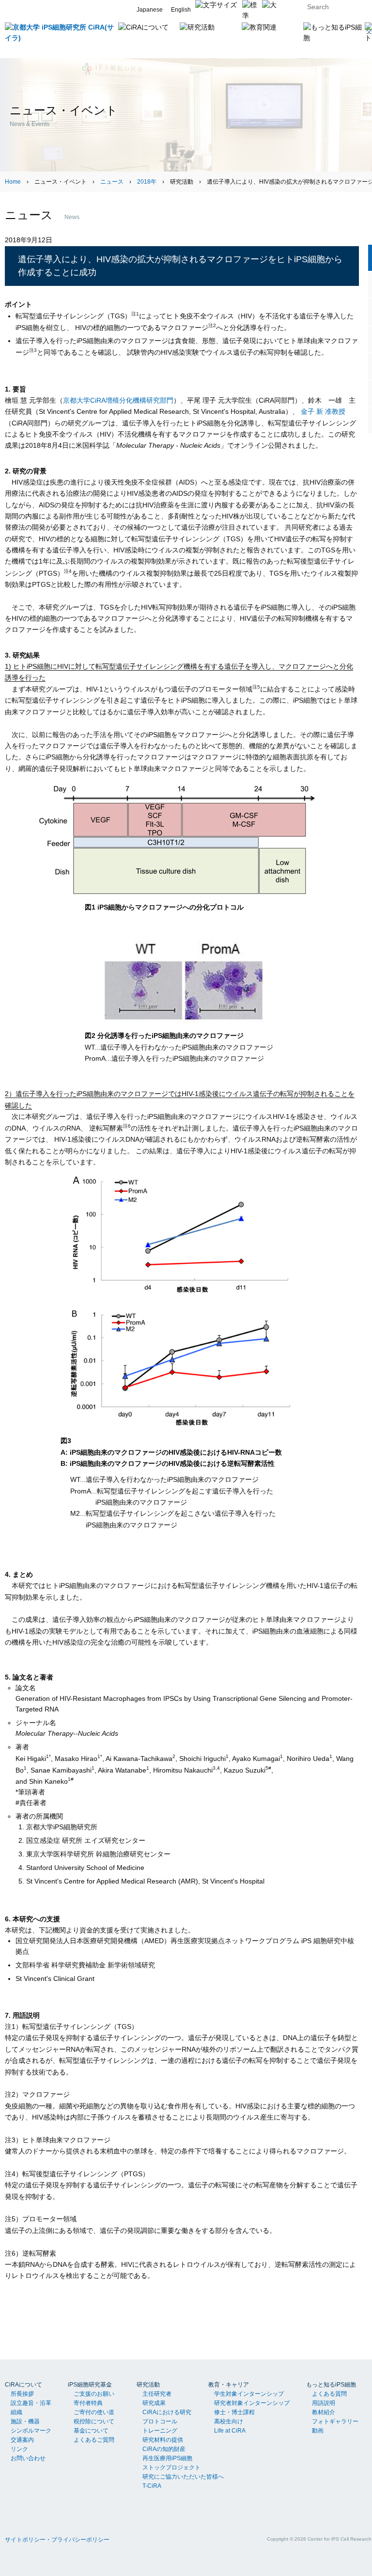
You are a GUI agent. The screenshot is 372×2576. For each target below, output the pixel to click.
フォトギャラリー (335, 2421)
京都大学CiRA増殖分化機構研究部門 (118, 400)
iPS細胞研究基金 (90, 2385)
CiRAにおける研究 (167, 2412)
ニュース (112, 182)
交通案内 (22, 2440)
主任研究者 (157, 2394)
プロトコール (160, 2421)
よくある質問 (329, 2394)
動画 (318, 2431)
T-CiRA (152, 2486)
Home (13, 182)
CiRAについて (23, 2385)
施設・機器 (25, 2421)
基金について (91, 2431)
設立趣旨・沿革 (31, 2403)
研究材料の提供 (163, 2440)
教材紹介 (324, 2412)
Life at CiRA (230, 2431)
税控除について (94, 2421)
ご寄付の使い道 (94, 2412)
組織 (16, 2412)
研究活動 (148, 2385)
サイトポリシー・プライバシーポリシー (57, 2540)
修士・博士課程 (234, 2412)
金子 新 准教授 (323, 411)
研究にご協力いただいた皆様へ (183, 2477)
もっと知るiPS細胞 (331, 2385)
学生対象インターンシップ (249, 2394)
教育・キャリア (229, 2385)
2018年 (147, 182)
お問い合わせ (28, 2458)
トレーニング (160, 2431)
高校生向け (229, 2421)
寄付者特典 (88, 2403)
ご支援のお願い (94, 2394)
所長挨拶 (22, 2394)
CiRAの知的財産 (164, 2449)
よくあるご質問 (94, 2440)
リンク (19, 2449)
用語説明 (324, 2403)
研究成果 (154, 2403)
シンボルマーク (31, 2431)
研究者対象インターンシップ (252, 2403)
